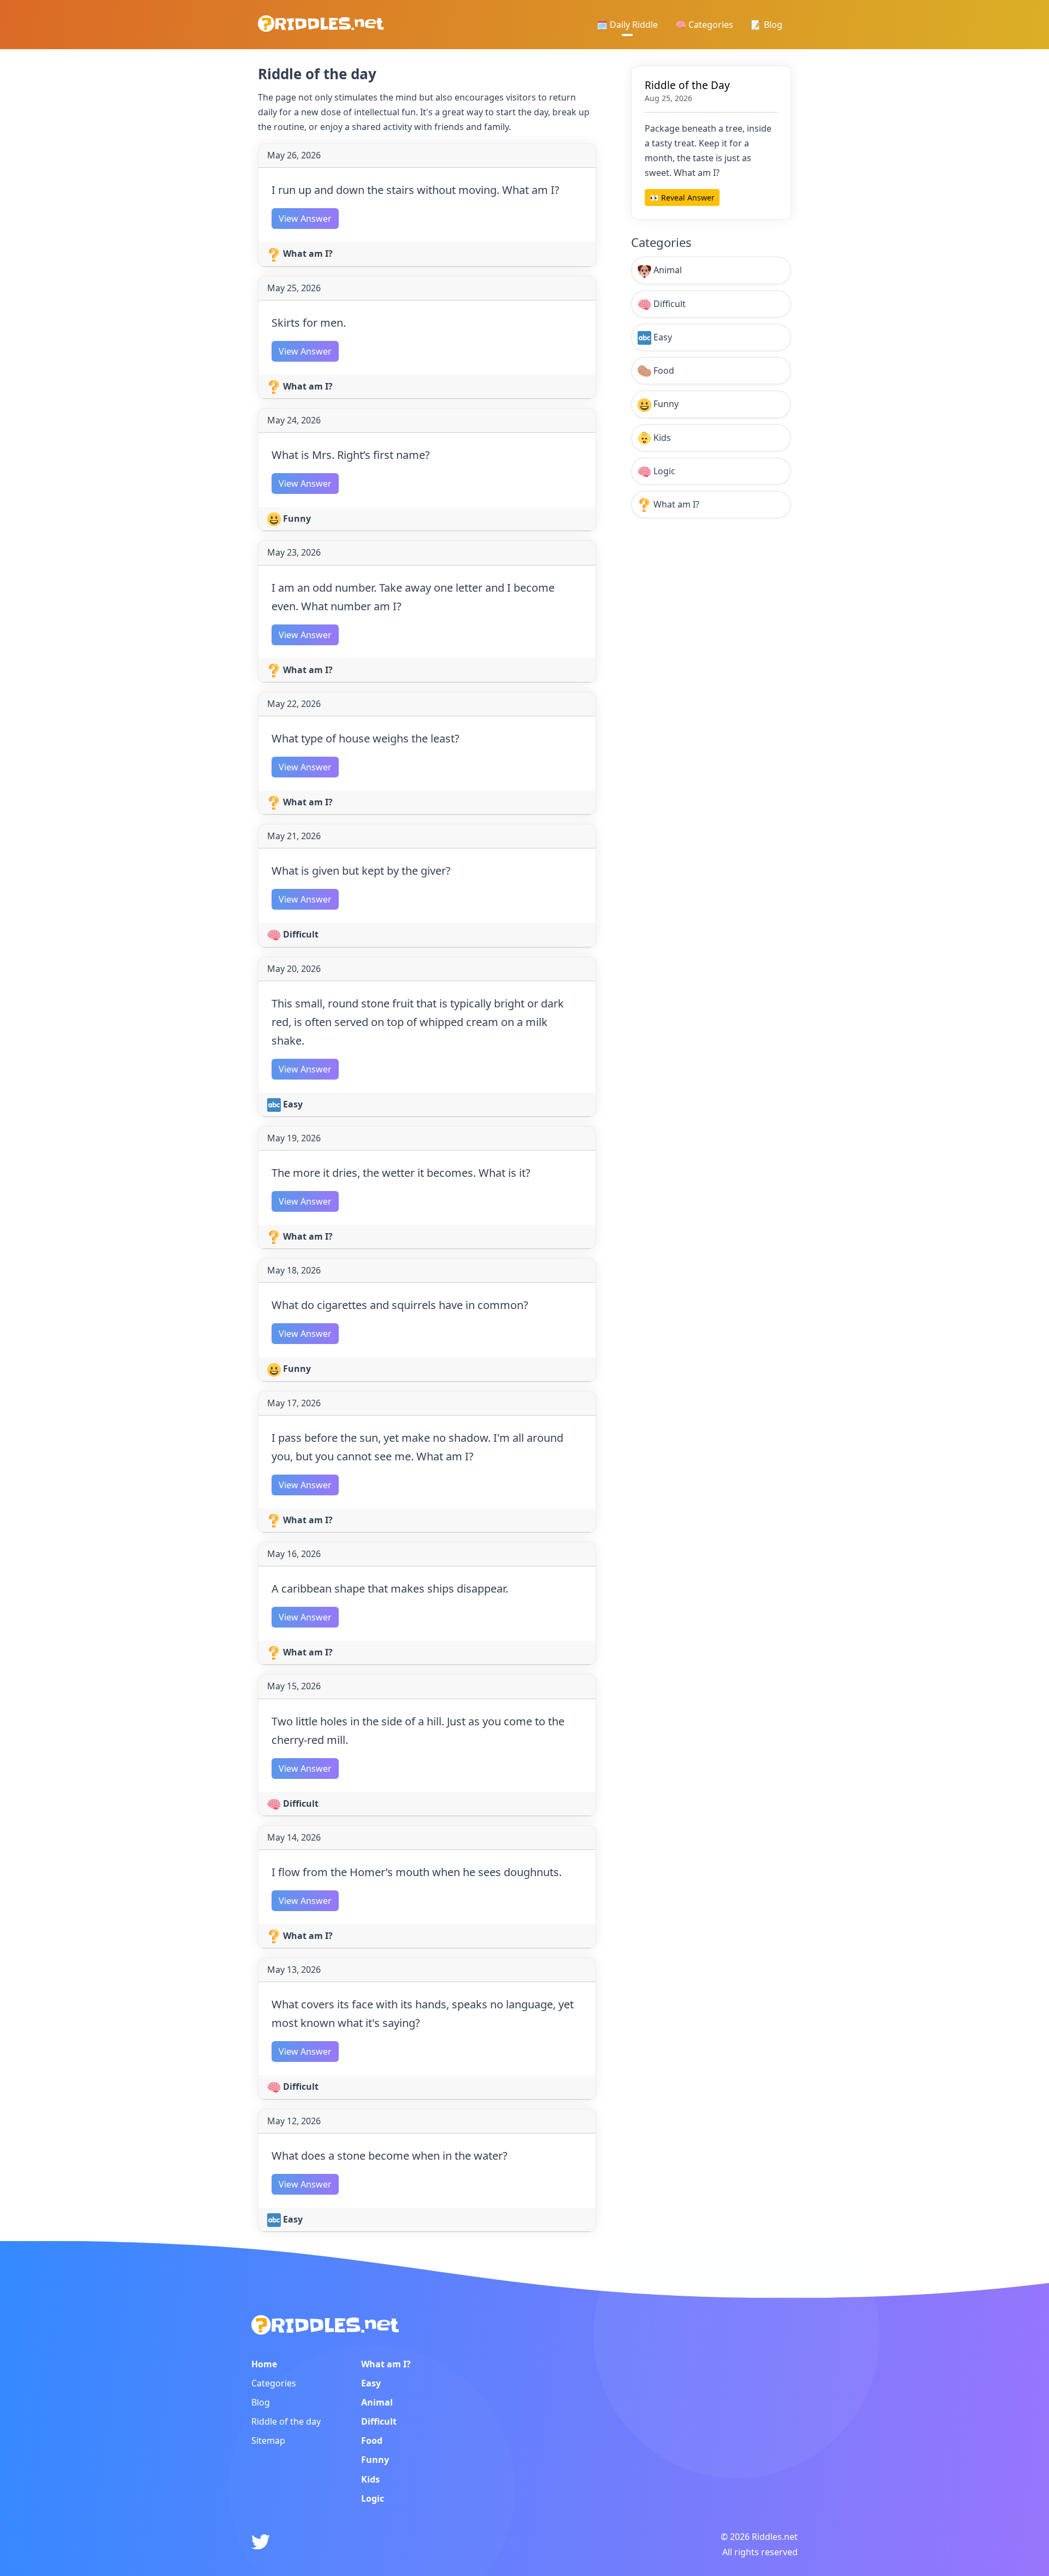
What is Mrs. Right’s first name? (351, 455)
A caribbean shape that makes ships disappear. (390, 1588)
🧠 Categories (704, 25)
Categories (274, 2383)
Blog (261, 2402)
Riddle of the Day (687, 85)
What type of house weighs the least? (366, 738)
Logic (663, 471)
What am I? (307, 254)
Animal (667, 270)
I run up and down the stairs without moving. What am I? (416, 190)
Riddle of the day (286, 2421)
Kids (661, 438)
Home (264, 2364)
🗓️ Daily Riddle (627, 25)
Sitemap (268, 2441)
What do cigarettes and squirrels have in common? (400, 1305)
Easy (292, 1104)
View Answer (305, 219)
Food (663, 370)
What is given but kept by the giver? (361, 871)
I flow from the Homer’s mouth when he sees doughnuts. (417, 1872)
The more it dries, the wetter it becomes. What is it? (401, 1173)
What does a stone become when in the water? (390, 2156)
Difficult (300, 934)
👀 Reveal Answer (682, 198)
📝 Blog (767, 25)
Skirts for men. (309, 323)
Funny (296, 518)
